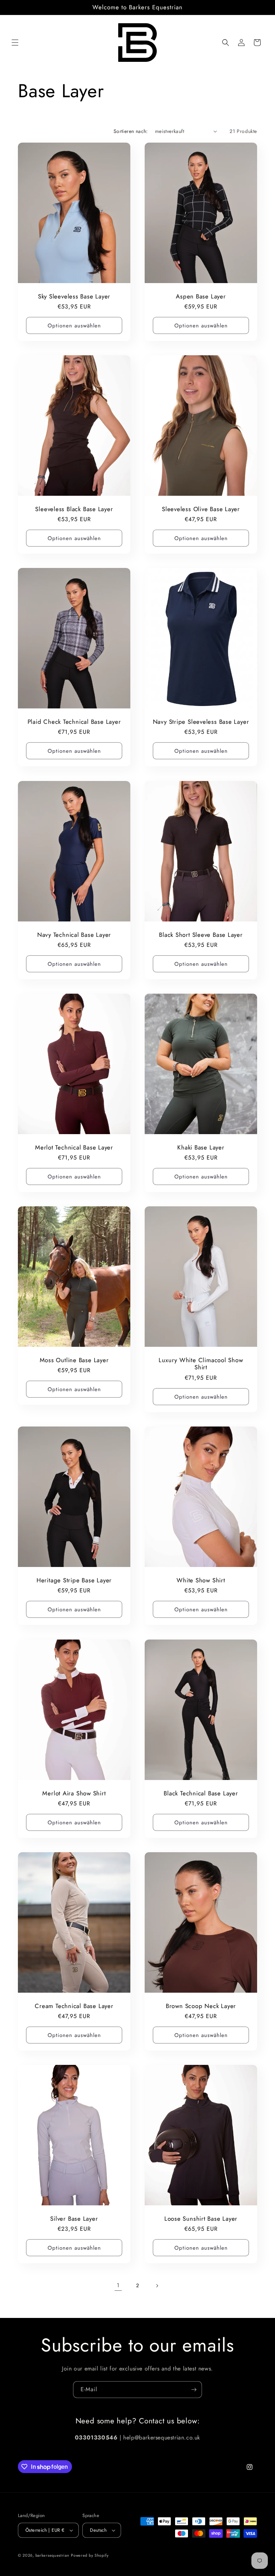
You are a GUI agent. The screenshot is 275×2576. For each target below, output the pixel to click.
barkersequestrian (52, 2555)
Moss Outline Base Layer (74, 1360)
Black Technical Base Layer (201, 1793)
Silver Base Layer (74, 2219)
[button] (15, 43)
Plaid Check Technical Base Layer (74, 722)
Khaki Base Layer (201, 1147)
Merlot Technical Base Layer (74, 1147)
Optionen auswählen (74, 326)
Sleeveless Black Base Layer (74, 509)
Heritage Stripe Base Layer (74, 1580)
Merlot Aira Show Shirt (74, 1793)
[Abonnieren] (194, 2390)
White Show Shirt (201, 1580)
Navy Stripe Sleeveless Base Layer (201, 722)
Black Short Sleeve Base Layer (201, 935)
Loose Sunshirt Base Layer (201, 2219)
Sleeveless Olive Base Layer (201, 509)
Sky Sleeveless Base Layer (74, 296)
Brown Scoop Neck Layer (201, 2006)
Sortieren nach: (131, 131)
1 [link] (118, 2285)
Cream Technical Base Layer (74, 2006)
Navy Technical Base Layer (74, 935)
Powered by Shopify (90, 2555)
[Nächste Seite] (157, 2286)
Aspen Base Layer (201, 296)
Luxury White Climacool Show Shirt (201, 1364)
